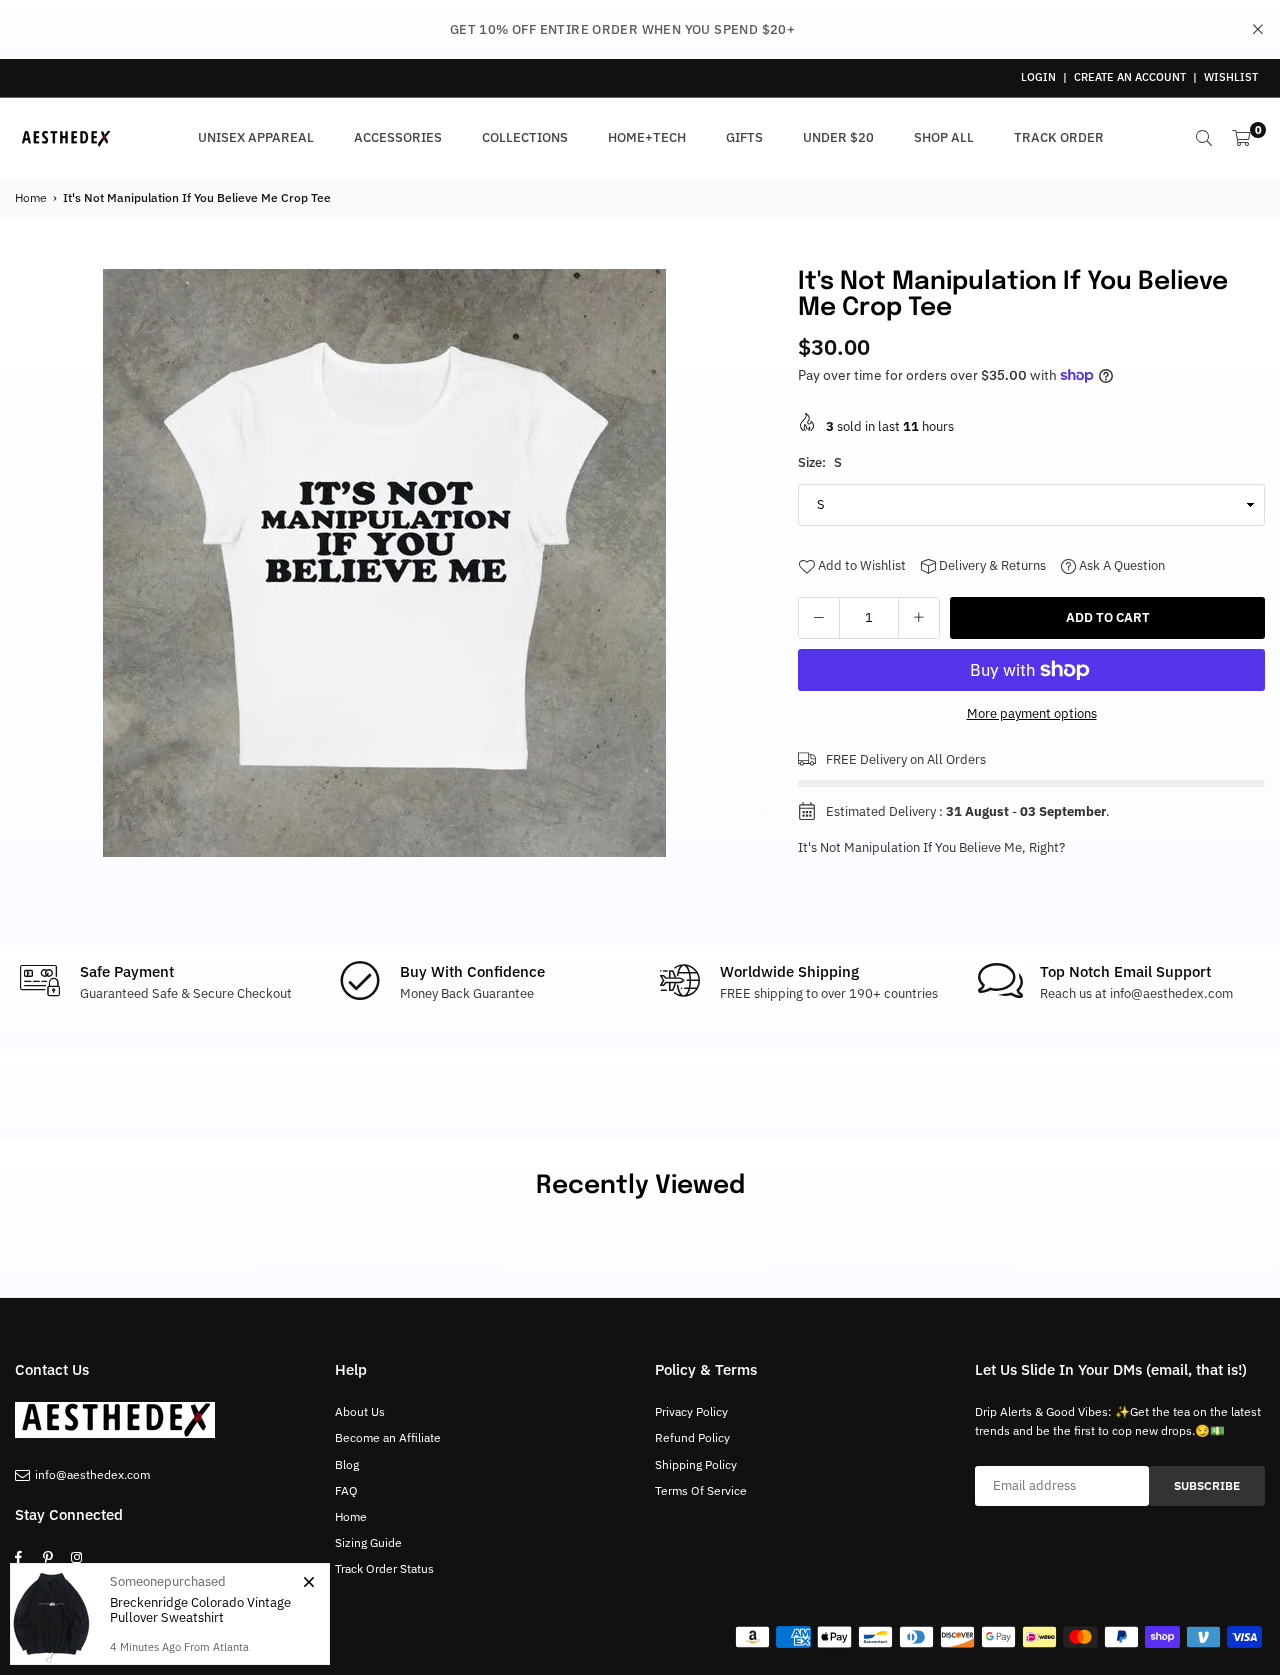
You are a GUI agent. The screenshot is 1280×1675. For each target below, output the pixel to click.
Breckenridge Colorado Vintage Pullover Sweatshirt (200, 1610)
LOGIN (1038, 77)
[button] (730, 568)
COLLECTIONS (525, 137)
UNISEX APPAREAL (256, 137)
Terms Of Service (701, 1490)
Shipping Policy (696, 1464)
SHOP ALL (944, 137)
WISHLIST (1231, 77)
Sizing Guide (368, 1542)
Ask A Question (1120, 565)
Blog (347, 1464)
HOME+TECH (647, 137)
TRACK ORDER (1059, 137)
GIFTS (744, 137)
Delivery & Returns (991, 565)
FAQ (346, 1490)
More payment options (1032, 713)
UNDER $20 (838, 137)
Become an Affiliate (388, 1437)
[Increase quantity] (919, 618)
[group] (384, 563)
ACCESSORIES (398, 137)
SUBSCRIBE (1207, 1485)
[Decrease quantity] (819, 618)
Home (31, 197)
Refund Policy (692, 1437)
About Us (360, 1411)
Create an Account (1130, 77)
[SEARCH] (1204, 138)
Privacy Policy (691, 1411)
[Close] (308, 1582)
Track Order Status (384, 1568)
